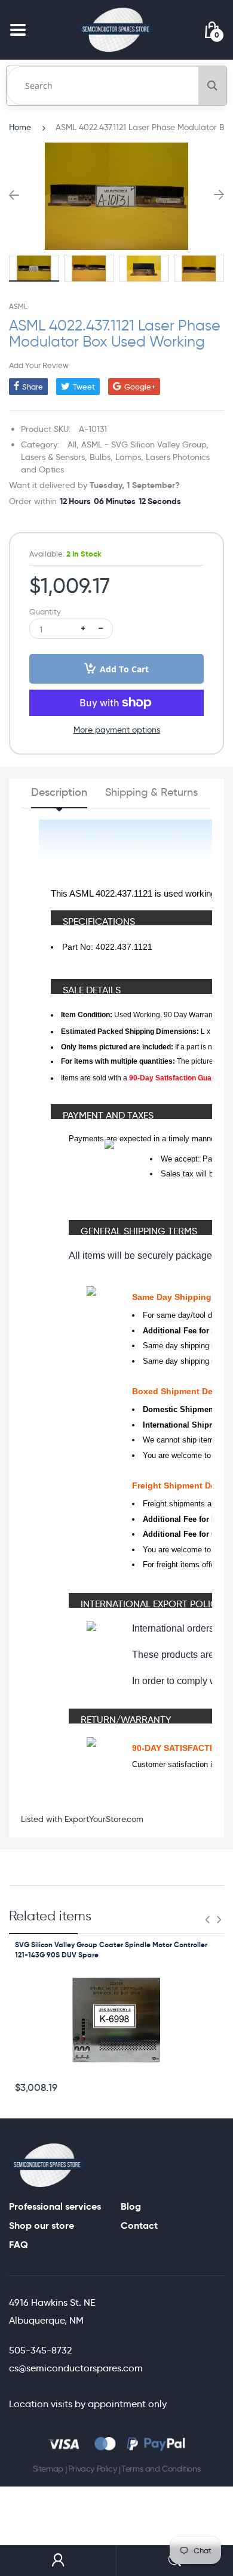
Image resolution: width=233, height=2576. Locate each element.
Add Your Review (39, 365)
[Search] (212, 86)
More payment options (117, 730)
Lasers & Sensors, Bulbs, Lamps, (82, 457)
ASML (18, 306)
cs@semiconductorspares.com (76, 2368)
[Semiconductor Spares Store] (116, 30)
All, (73, 444)
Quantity (45, 612)
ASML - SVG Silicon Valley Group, (145, 444)
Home (20, 127)
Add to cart (124, 669)
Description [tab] (59, 792)
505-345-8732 (40, 2350)
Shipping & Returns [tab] (151, 792)
